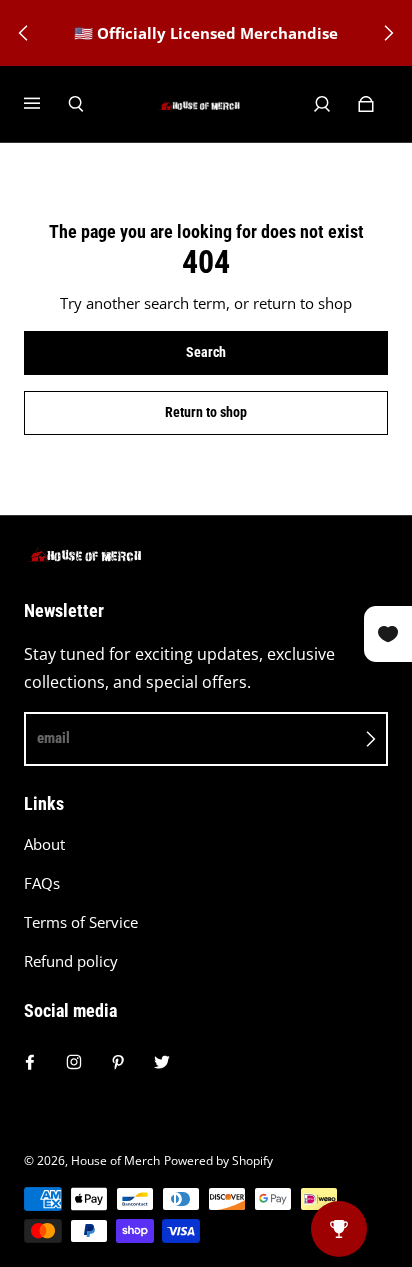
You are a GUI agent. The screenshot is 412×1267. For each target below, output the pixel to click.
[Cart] (366, 104)
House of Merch (115, 1160)
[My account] (322, 104)
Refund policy (71, 961)
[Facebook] (30, 1062)
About (44, 844)
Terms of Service (81, 922)
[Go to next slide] (388, 33)
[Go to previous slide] (24, 33)
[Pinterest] (118, 1062)
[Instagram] (74, 1062)
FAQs (42, 883)
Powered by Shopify (218, 1160)
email (53, 738)
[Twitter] (162, 1062)
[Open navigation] (46, 104)
